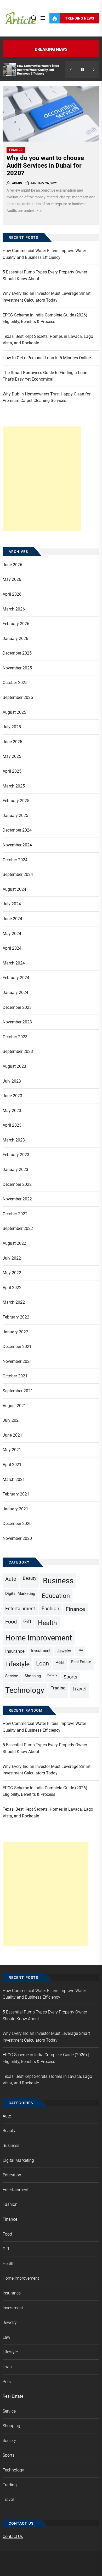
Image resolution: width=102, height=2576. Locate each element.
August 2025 (14, 712)
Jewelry (64, 1651)
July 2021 (12, 1420)
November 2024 (17, 845)
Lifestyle (17, 1664)
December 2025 (17, 653)
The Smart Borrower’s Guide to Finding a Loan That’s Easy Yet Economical (45, 376)
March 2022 (14, 1302)
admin (17, 183)
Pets (60, 1662)
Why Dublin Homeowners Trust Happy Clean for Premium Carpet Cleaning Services (47, 397)
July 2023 (12, 1081)
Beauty (30, 1578)
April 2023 (12, 1125)
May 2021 (12, 1450)
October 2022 (15, 1214)
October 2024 (15, 860)
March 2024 (14, 963)
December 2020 (17, 1524)
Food (11, 1622)
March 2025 (14, 786)
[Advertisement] (42, 479)
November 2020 (17, 1538)
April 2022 (12, 1288)
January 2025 (15, 816)
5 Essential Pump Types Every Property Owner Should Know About (45, 275)
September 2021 (18, 1391)
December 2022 (17, 1184)
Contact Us (13, 2537)
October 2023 (15, 1037)
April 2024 (12, 948)
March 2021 (14, 1479)
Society (52, 1675)
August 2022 (14, 1243)
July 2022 (12, 1258)
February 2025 (16, 801)
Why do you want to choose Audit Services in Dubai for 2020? (45, 166)
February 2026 (16, 624)
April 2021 (12, 1465)
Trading (58, 1688)
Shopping (33, 1676)
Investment (41, 1651)
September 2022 (18, 1228)
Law (80, 1650)
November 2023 (17, 1022)
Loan (42, 1663)
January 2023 (15, 1170)
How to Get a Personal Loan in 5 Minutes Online (47, 358)
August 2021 (14, 1406)
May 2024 (12, 934)
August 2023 (14, 1066)
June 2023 (12, 1096)
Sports (70, 1677)
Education (56, 1596)
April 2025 (12, 771)
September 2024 (18, 874)
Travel (79, 1689)
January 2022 (15, 1332)
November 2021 (17, 1361)
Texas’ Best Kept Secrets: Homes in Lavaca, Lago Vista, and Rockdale (48, 340)
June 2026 (12, 565)
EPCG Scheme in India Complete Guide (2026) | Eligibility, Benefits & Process (46, 318)
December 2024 (17, 830)
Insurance (15, 1651)
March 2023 (14, 1140)
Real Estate (81, 1662)
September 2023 (18, 1051)
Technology (25, 1690)
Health (47, 1623)
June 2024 (12, 919)
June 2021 (12, 1435)
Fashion (50, 1609)
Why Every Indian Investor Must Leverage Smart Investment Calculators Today (47, 297)
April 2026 (12, 594)
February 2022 (16, 1317)
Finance (16, 150)
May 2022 (12, 1273)
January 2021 (15, 1509)
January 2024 (15, 993)
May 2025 (12, 756)
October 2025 (15, 683)
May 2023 (12, 1111)
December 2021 (17, 1347)
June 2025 (12, 742)
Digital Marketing (20, 1594)
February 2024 (16, 978)
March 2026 (14, 609)
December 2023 (17, 1007)
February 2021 (16, 1494)
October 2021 (15, 1376)
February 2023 (16, 1155)
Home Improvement (39, 1638)
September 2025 (18, 697)
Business (58, 1581)
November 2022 (17, 1199)
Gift (27, 1622)
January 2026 (15, 639)
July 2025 (12, 727)
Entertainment (20, 1609)
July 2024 (12, 904)
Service (12, 1676)
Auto (11, 1579)
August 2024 (14, 889)
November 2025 (17, 668)
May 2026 (12, 579)
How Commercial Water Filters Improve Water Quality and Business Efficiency (38, 70)
